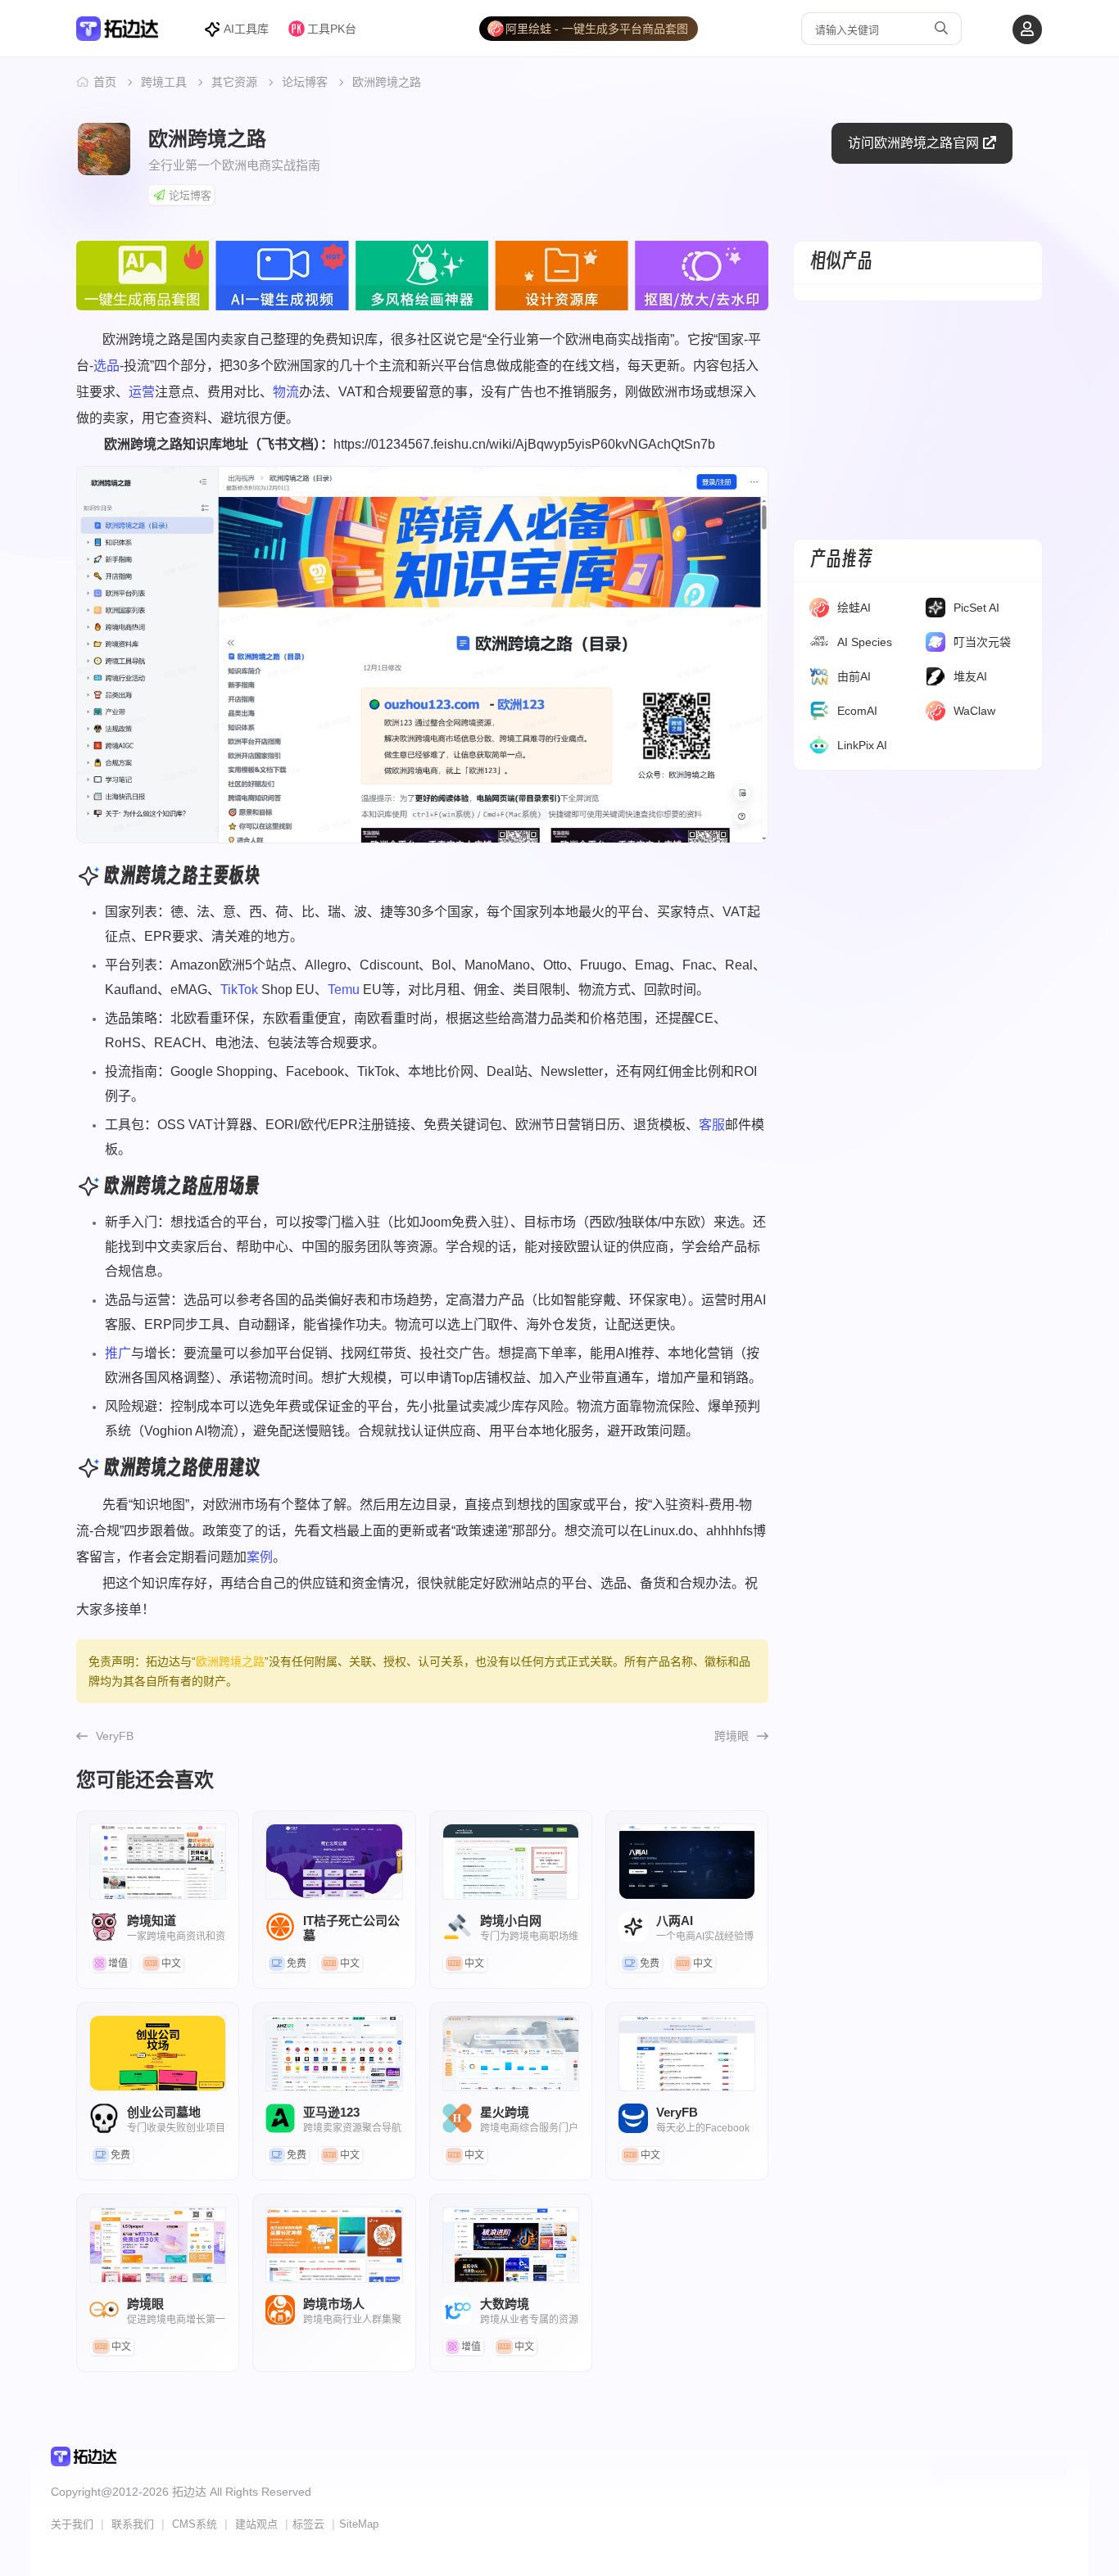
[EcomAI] (819, 714)
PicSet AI (976, 608)
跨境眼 (732, 1736)
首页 (105, 82)
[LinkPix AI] (819, 748)
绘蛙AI (854, 608)
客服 (712, 1125)
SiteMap (359, 2524)
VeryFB (115, 1736)
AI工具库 (246, 29)
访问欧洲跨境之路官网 (913, 143)
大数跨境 (511, 2245)
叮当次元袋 (982, 642)
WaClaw (974, 711)
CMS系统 (195, 2524)
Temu (344, 990)
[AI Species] (819, 645)
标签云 (308, 2524)
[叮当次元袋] (936, 645)
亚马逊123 (334, 2053)
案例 (260, 1557)
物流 (286, 392)
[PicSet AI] (936, 611)
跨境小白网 (511, 1862)
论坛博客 (305, 82)
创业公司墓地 (158, 2053)
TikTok (239, 990)
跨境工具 (164, 82)
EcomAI (857, 711)
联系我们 (133, 2524)
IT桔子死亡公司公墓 (334, 1862)
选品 (106, 366)
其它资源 (234, 82)
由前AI (854, 676)
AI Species (865, 642)
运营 (142, 392)
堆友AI (970, 676)
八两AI (687, 1862)
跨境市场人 (334, 2245)
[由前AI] (819, 680)
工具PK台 (332, 29)
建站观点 (256, 2524)
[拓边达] (118, 34)
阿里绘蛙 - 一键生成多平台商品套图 (597, 29)
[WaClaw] (936, 714)
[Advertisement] (918, 420)
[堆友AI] (936, 680)
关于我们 (72, 2524)
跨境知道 (158, 1862)
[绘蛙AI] (819, 611)
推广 (118, 1353)
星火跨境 (511, 2053)
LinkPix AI (862, 745)
